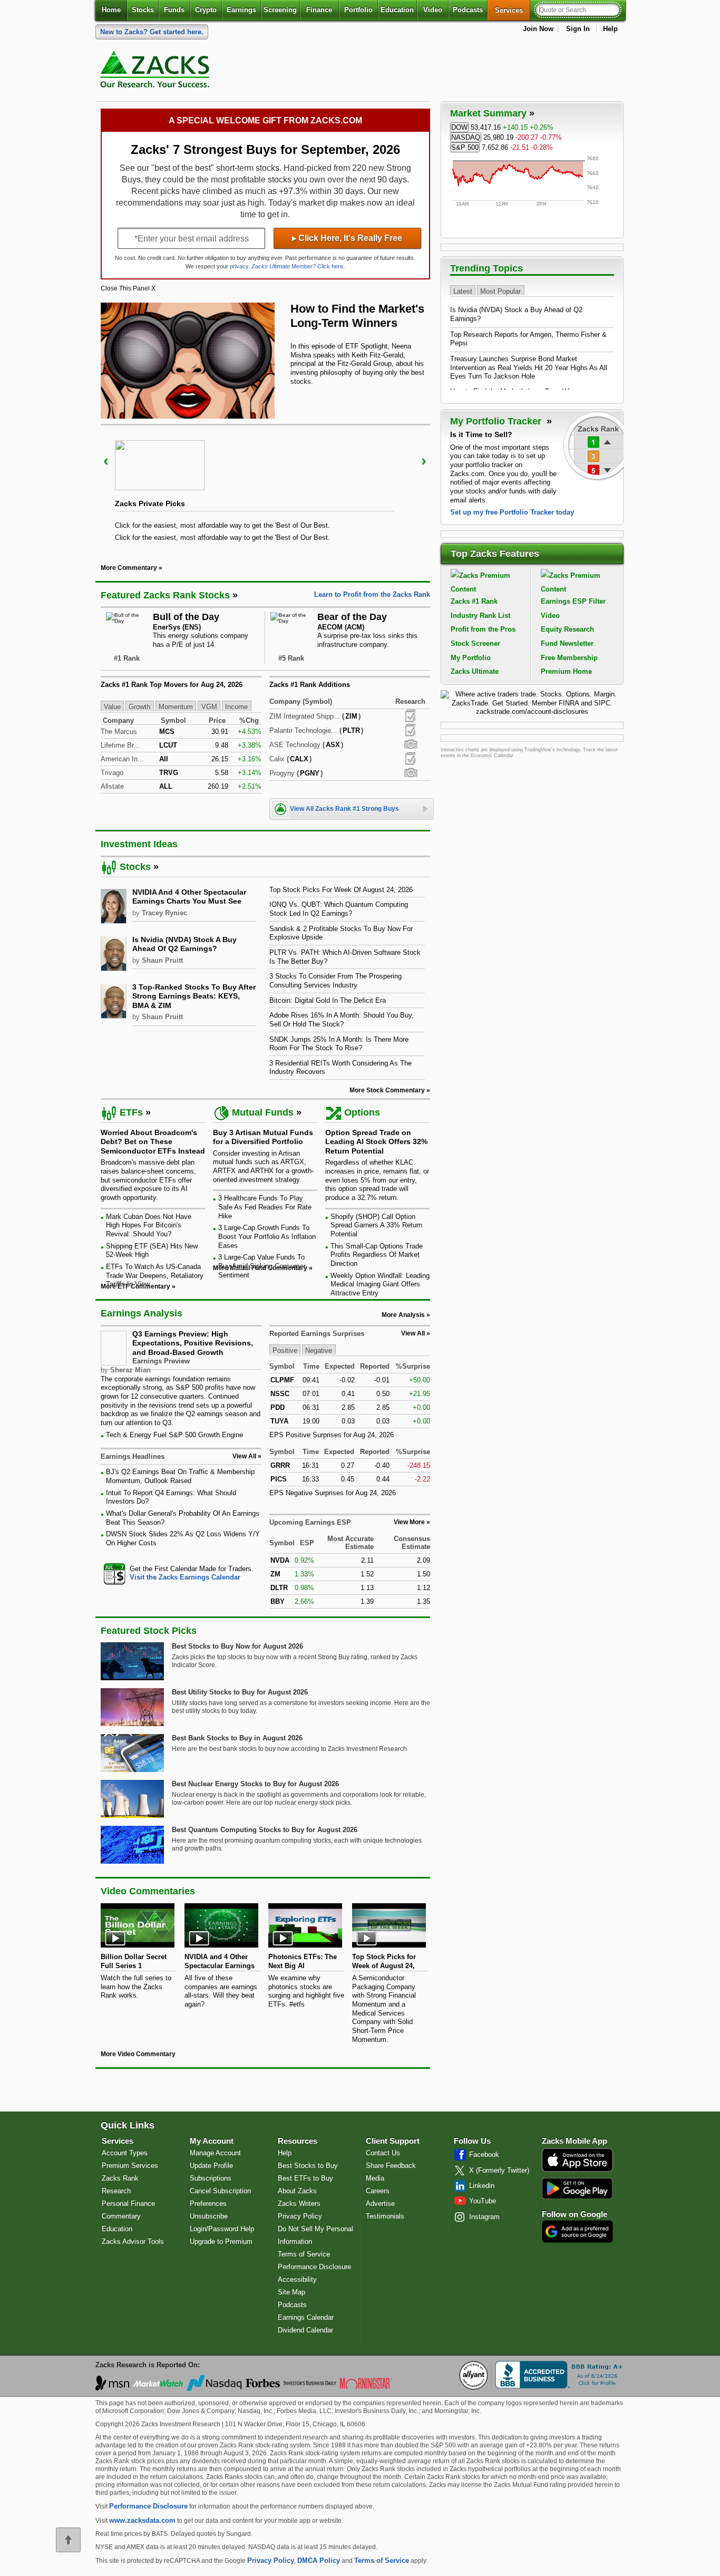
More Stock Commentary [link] (387, 1090)
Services (513, 10)
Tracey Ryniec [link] (164, 913)
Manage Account (215, 2153)
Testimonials (385, 2216)
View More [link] (409, 1522)
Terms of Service (304, 2254)
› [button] (424, 461)
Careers (378, 2191)
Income (236, 707)
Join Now (538, 29)
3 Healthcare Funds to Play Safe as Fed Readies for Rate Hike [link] (265, 1207)
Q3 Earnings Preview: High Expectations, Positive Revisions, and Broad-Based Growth (193, 1343)
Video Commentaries (148, 1891)
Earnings (241, 10)
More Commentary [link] (129, 568)
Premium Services (130, 2166)
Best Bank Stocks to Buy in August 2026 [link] (237, 1738)
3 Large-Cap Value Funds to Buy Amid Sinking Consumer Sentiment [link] (262, 1266)
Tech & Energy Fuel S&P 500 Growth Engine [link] (174, 1435)
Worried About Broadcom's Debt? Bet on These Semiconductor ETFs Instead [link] (153, 1142)
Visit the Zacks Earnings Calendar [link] (185, 1577)
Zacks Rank (120, 2178)
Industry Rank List (480, 616)
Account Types (125, 2153)
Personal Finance (128, 2204)
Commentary (121, 2216)
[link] (157, 72)
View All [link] (244, 1456)
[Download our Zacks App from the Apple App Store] (577, 2171)
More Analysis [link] (403, 1315)
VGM (209, 707)
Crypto (206, 10)
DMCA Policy (319, 2560)
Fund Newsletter (567, 643)
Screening (280, 10)
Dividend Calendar (305, 2330)
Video (433, 10)
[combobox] (181, 1573)
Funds (174, 10)
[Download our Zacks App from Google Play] (577, 2188)
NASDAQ (466, 137)
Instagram (484, 2217)
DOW (459, 127)
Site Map (291, 2292)
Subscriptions (211, 2178)
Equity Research (567, 629)
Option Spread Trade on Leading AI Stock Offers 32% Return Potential (376, 1142)
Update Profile (211, 2166)
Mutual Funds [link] (263, 1112)
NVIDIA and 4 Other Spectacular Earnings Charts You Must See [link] (189, 897)
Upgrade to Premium (221, 2241)
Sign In (578, 29)
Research (116, 2191)
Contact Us (383, 2153)
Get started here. (152, 32)
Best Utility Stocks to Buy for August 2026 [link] (240, 1692)
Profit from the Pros (483, 629)
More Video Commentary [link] (138, 2054)
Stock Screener (475, 643)
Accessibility (297, 2279)
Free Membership (569, 658)
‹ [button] (106, 461)
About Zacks (297, 2191)
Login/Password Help (222, 2229)
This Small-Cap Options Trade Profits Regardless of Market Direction (377, 1255)
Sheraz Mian (130, 1370)
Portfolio (358, 10)
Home (111, 10)
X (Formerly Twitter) (499, 2170)
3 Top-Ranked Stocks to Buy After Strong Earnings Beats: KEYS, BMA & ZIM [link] (194, 996)
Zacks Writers (299, 2204)
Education (397, 10)
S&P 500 (465, 147)
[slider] (265, 487)
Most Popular (500, 291)
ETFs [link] (131, 1112)
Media (375, 2178)
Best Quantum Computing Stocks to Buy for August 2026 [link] (265, 1830)
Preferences (208, 2204)
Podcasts (468, 10)
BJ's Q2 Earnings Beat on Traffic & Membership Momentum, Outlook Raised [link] (180, 1476)
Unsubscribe (209, 2216)
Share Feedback (391, 2166)
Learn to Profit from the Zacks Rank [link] (372, 594)
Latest (463, 291)
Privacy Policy (300, 2216)
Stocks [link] (135, 867)
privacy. (240, 266)
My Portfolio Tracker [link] (497, 421)
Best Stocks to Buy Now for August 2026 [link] (237, 1646)
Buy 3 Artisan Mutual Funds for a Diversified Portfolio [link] (263, 1137)
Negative (319, 1350)
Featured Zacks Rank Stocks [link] (165, 595)
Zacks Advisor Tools (133, 2241)
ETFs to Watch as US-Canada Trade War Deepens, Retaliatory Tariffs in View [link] (155, 1275)
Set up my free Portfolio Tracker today (512, 512)
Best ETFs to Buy (305, 2178)
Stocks (143, 10)
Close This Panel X (128, 288)
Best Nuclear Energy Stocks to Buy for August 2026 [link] (255, 1784)
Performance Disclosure (314, 2267)
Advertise (380, 2204)
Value (112, 707)
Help (610, 29)
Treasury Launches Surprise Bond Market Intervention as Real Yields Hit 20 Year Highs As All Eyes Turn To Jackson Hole (529, 367)
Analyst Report (410, 716)
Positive (285, 1350)
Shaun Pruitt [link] (162, 960)
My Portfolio (471, 658)
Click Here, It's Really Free (347, 238)
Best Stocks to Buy (308, 2166)
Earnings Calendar (306, 2317)
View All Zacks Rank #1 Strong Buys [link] (344, 809)
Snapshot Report (411, 744)
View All (413, 1333)
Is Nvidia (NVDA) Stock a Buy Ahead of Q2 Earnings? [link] (184, 944)
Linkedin (482, 2186)
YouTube (483, 2201)
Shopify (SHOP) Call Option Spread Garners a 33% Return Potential (376, 1225)
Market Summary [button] (488, 113)
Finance (319, 10)
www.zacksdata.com (142, 2520)
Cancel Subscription (220, 2191)
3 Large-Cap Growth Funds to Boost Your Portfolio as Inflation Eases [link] (267, 1236)
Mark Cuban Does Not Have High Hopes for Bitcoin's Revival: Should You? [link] (149, 1225)
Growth (139, 707)
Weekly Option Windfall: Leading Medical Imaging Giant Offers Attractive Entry (380, 1284)
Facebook (484, 2154)
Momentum (176, 707)
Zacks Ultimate (475, 671)
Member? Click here (297, 266)
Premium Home (566, 671)
